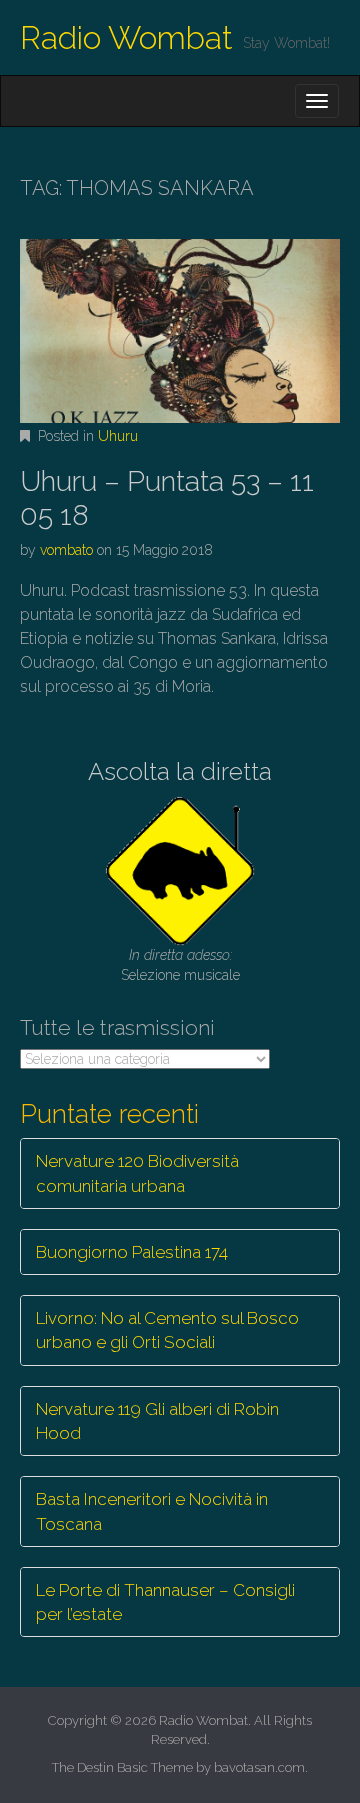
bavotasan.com (259, 1767)
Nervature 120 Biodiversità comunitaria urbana (137, 1173)
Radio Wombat (126, 37)
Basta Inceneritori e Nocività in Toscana (152, 1511)
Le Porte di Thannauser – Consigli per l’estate (165, 1602)
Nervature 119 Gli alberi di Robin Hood (157, 1421)
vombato (66, 550)
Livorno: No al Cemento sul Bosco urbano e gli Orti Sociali (167, 1330)
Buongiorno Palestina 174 (132, 1252)
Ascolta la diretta (180, 771)
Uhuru (118, 436)
